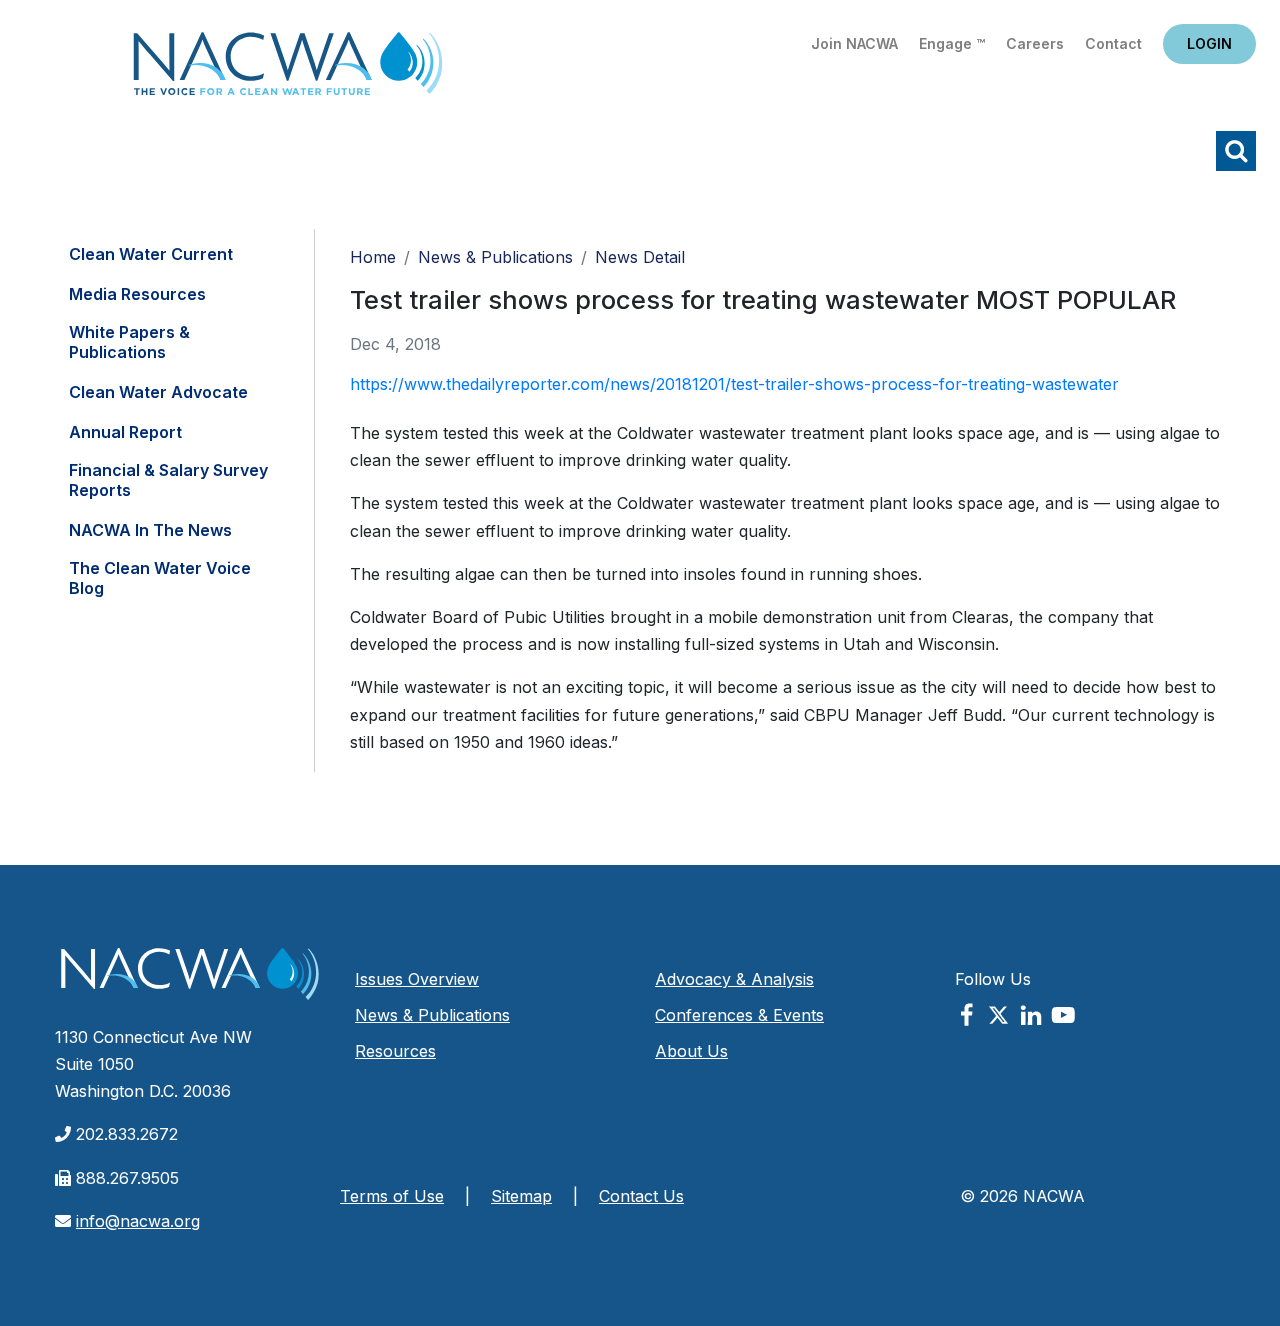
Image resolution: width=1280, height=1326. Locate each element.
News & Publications (495, 257)
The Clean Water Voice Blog (160, 578)
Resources (395, 1051)
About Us (691, 1051)
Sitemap (521, 1196)
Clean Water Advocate (158, 392)
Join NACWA (854, 43)
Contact (1113, 43)
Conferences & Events (739, 1015)
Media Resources (137, 294)
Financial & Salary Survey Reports (168, 480)
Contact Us (641, 1196)
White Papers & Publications (129, 342)
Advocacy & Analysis (734, 979)
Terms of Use (392, 1196)
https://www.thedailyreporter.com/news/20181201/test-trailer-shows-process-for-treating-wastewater (734, 384)
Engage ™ (952, 43)
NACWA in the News (150, 530)
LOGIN (1209, 43)
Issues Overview (417, 979)
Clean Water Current (151, 254)
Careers (1035, 43)
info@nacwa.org (138, 1221)
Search (1236, 151)
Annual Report (125, 432)
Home (288, 69)
